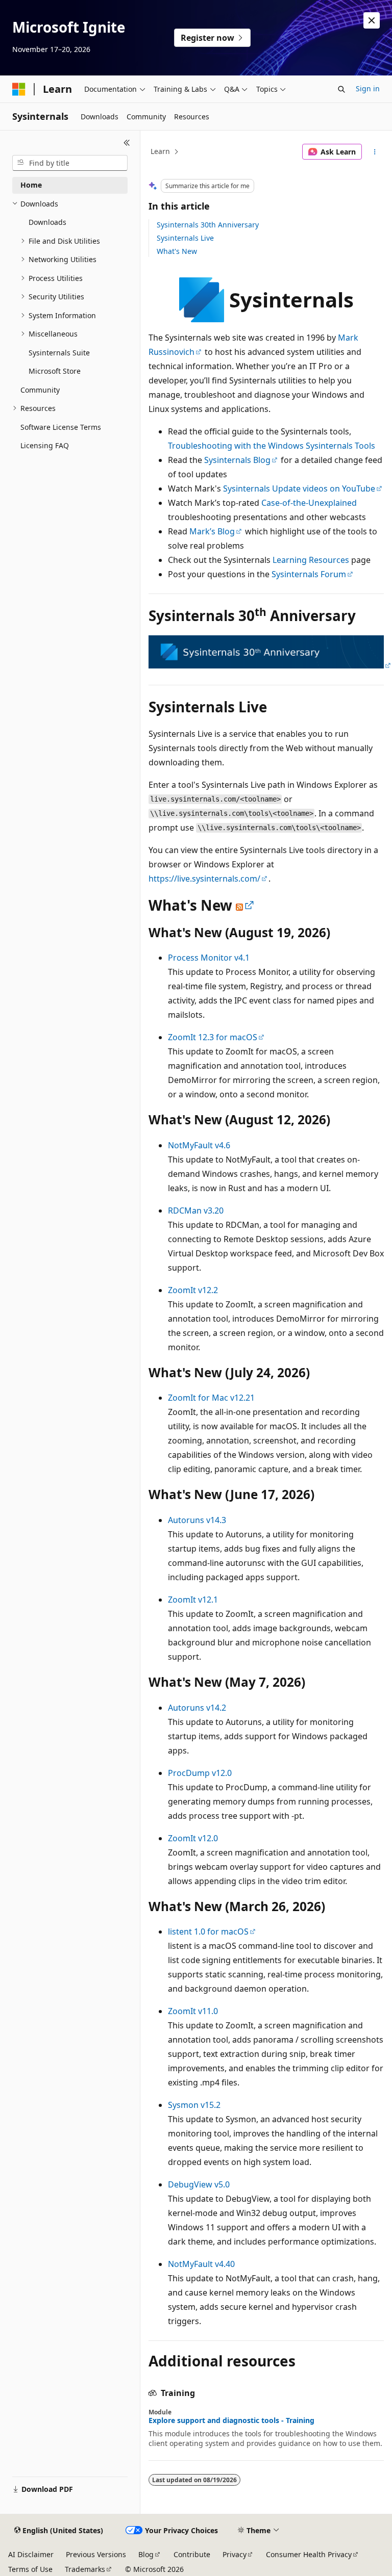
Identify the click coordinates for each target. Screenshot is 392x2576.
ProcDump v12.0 (200, 1773)
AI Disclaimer (31, 2554)
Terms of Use (30, 2569)
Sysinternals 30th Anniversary (208, 225)
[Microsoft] (19, 89)
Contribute (192, 2554)
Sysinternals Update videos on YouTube (299, 488)
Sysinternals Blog (237, 460)
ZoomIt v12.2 (193, 1290)
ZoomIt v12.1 (193, 1600)
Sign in (368, 88)
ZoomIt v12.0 (193, 1838)
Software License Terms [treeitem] (61, 427)
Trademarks (85, 2569)
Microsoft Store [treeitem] (55, 371)
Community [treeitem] (40, 390)
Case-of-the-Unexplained (309, 503)
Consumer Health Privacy (309, 2554)
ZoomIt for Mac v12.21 (211, 1398)
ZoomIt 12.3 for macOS (213, 1037)
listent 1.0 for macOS (208, 1931)
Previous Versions (96, 2554)
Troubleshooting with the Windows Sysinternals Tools (272, 446)
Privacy (235, 2554)
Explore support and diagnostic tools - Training (231, 2420)
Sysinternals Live (185, 238)
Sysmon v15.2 (194, 2105)
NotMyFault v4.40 (201, 2264)
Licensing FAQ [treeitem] (45, 445)
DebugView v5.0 (199, 2184)
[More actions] (375, 152)
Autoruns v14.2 (197, 1708)
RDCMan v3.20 (196, 1210)
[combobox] (70, 163)
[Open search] (341, 89)
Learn (160, 151)
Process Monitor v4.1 (209, 958)
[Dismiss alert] (372, 20)
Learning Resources (311, 560)
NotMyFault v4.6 (199, 1145)
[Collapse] (127, 143)
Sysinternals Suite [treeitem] (59, 353)
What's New (177, 251)
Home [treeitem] (31, 185)
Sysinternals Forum (309, 574)
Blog (146, 2554)
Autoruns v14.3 (197, 1520)
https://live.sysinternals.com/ (204, 879)
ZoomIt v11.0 (193, 2011)
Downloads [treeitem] (47, 222)
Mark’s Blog (212, 531)
